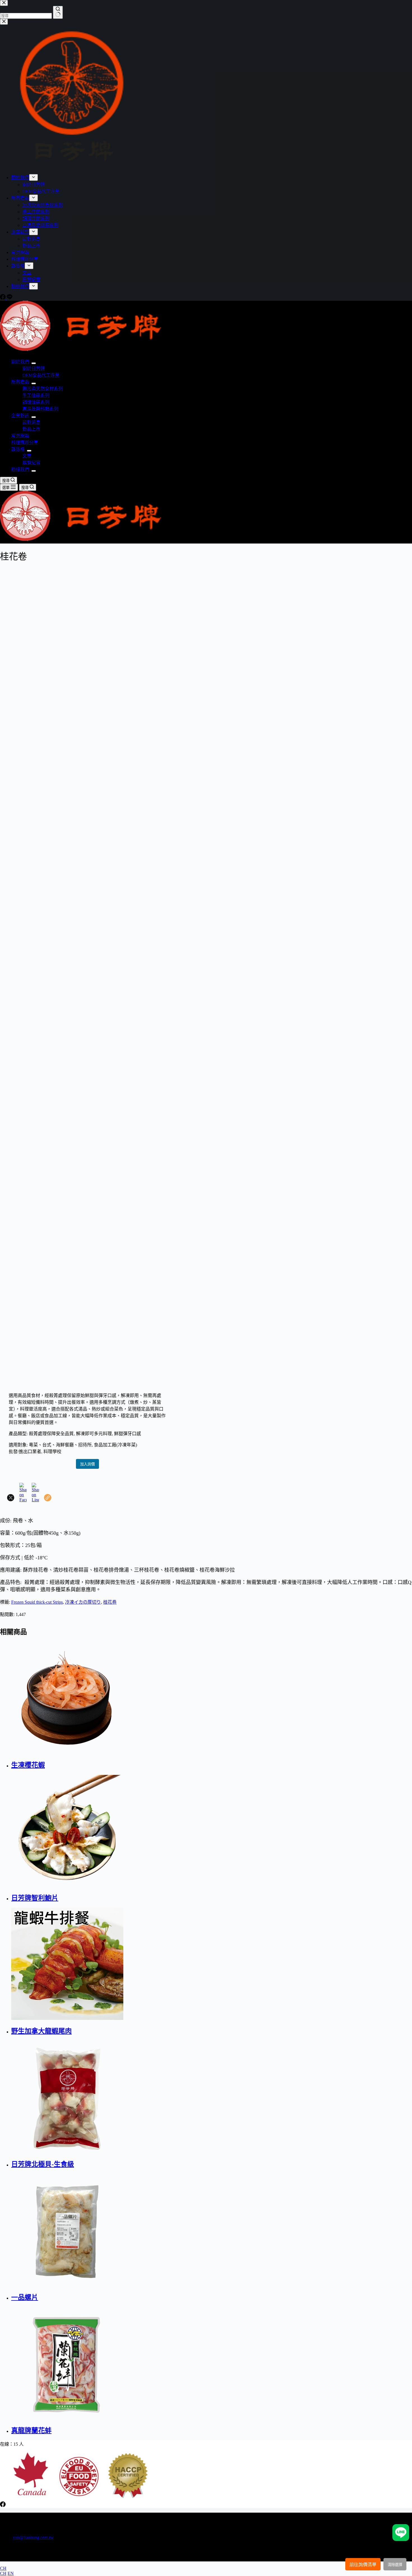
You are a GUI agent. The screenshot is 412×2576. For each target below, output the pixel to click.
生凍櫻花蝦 (28, 1765)
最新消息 (31, 422)
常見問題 (20, 436)
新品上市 (31, 429)
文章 (27, 456)
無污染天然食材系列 (43, 389)
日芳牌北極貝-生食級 (43, 2164)
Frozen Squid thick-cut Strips (37, 1602)
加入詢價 (87, 1464)
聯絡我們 (20, 469)
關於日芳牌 (34, 368)
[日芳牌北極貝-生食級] (165, 2097)
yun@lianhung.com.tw (33, 2537)
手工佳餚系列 (36, 395)
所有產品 (20, 382)
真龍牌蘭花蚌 (31, 2431)
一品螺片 (25, 2297)
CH (3, 2568)
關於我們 (20, 362)
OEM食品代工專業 (41, 375)
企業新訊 (20, 416)
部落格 (18, 449)
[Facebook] (3, 2506)
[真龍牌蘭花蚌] (165, 2363)
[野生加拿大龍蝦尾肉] (165, 1964)
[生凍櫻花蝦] (165, 1698)
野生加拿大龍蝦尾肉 (41, 2031)
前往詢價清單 (363, 2565)
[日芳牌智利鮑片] (165, 1831)
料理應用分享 (25, 442)
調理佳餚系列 (36, 402)
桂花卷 (110, 1602)
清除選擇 (395, 2565)
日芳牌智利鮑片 (35, 1898)
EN (11, 2573)
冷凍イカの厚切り (83, 1602)
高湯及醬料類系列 (40, 409)
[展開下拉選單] (34, 363)
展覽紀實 (31, 463)
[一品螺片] (165, 2230)
